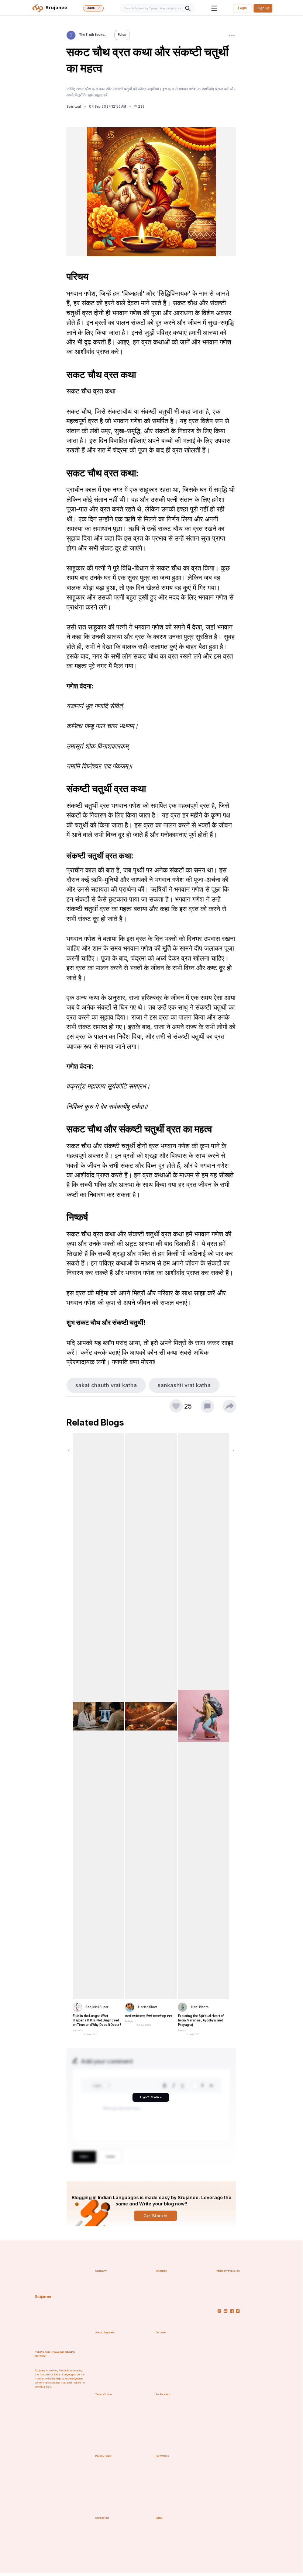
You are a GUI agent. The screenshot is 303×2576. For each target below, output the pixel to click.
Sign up (263, 8)
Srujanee (43, 2297)
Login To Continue (151, 2097)
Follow (122, 35)
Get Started (156, 2216)
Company (101, 2271)
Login (242, 8)
